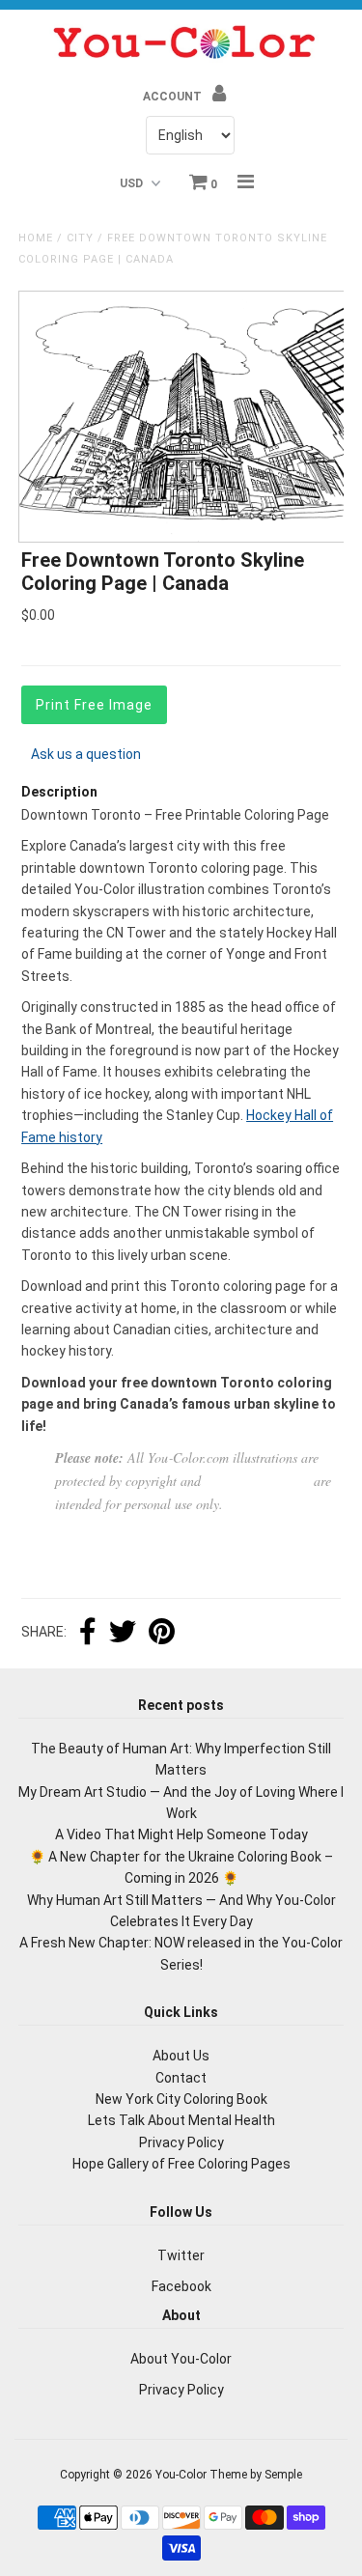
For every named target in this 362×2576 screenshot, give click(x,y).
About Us (181, 2056)
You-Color (181, 2475)
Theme (228, 2475)
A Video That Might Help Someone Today (181, 1834)
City (80, 238)
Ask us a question (86, 754)
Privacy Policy (181, 2142)
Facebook (181, 2286)
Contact (181, 2078)
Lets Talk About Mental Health (181, 2120)
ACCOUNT (174, 97)
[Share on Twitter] (123, 1634)
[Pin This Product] (162, 1634)
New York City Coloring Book (181, 2099)
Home (36, 238)
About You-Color (181, 2359)
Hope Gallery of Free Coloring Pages (181, 2164)
